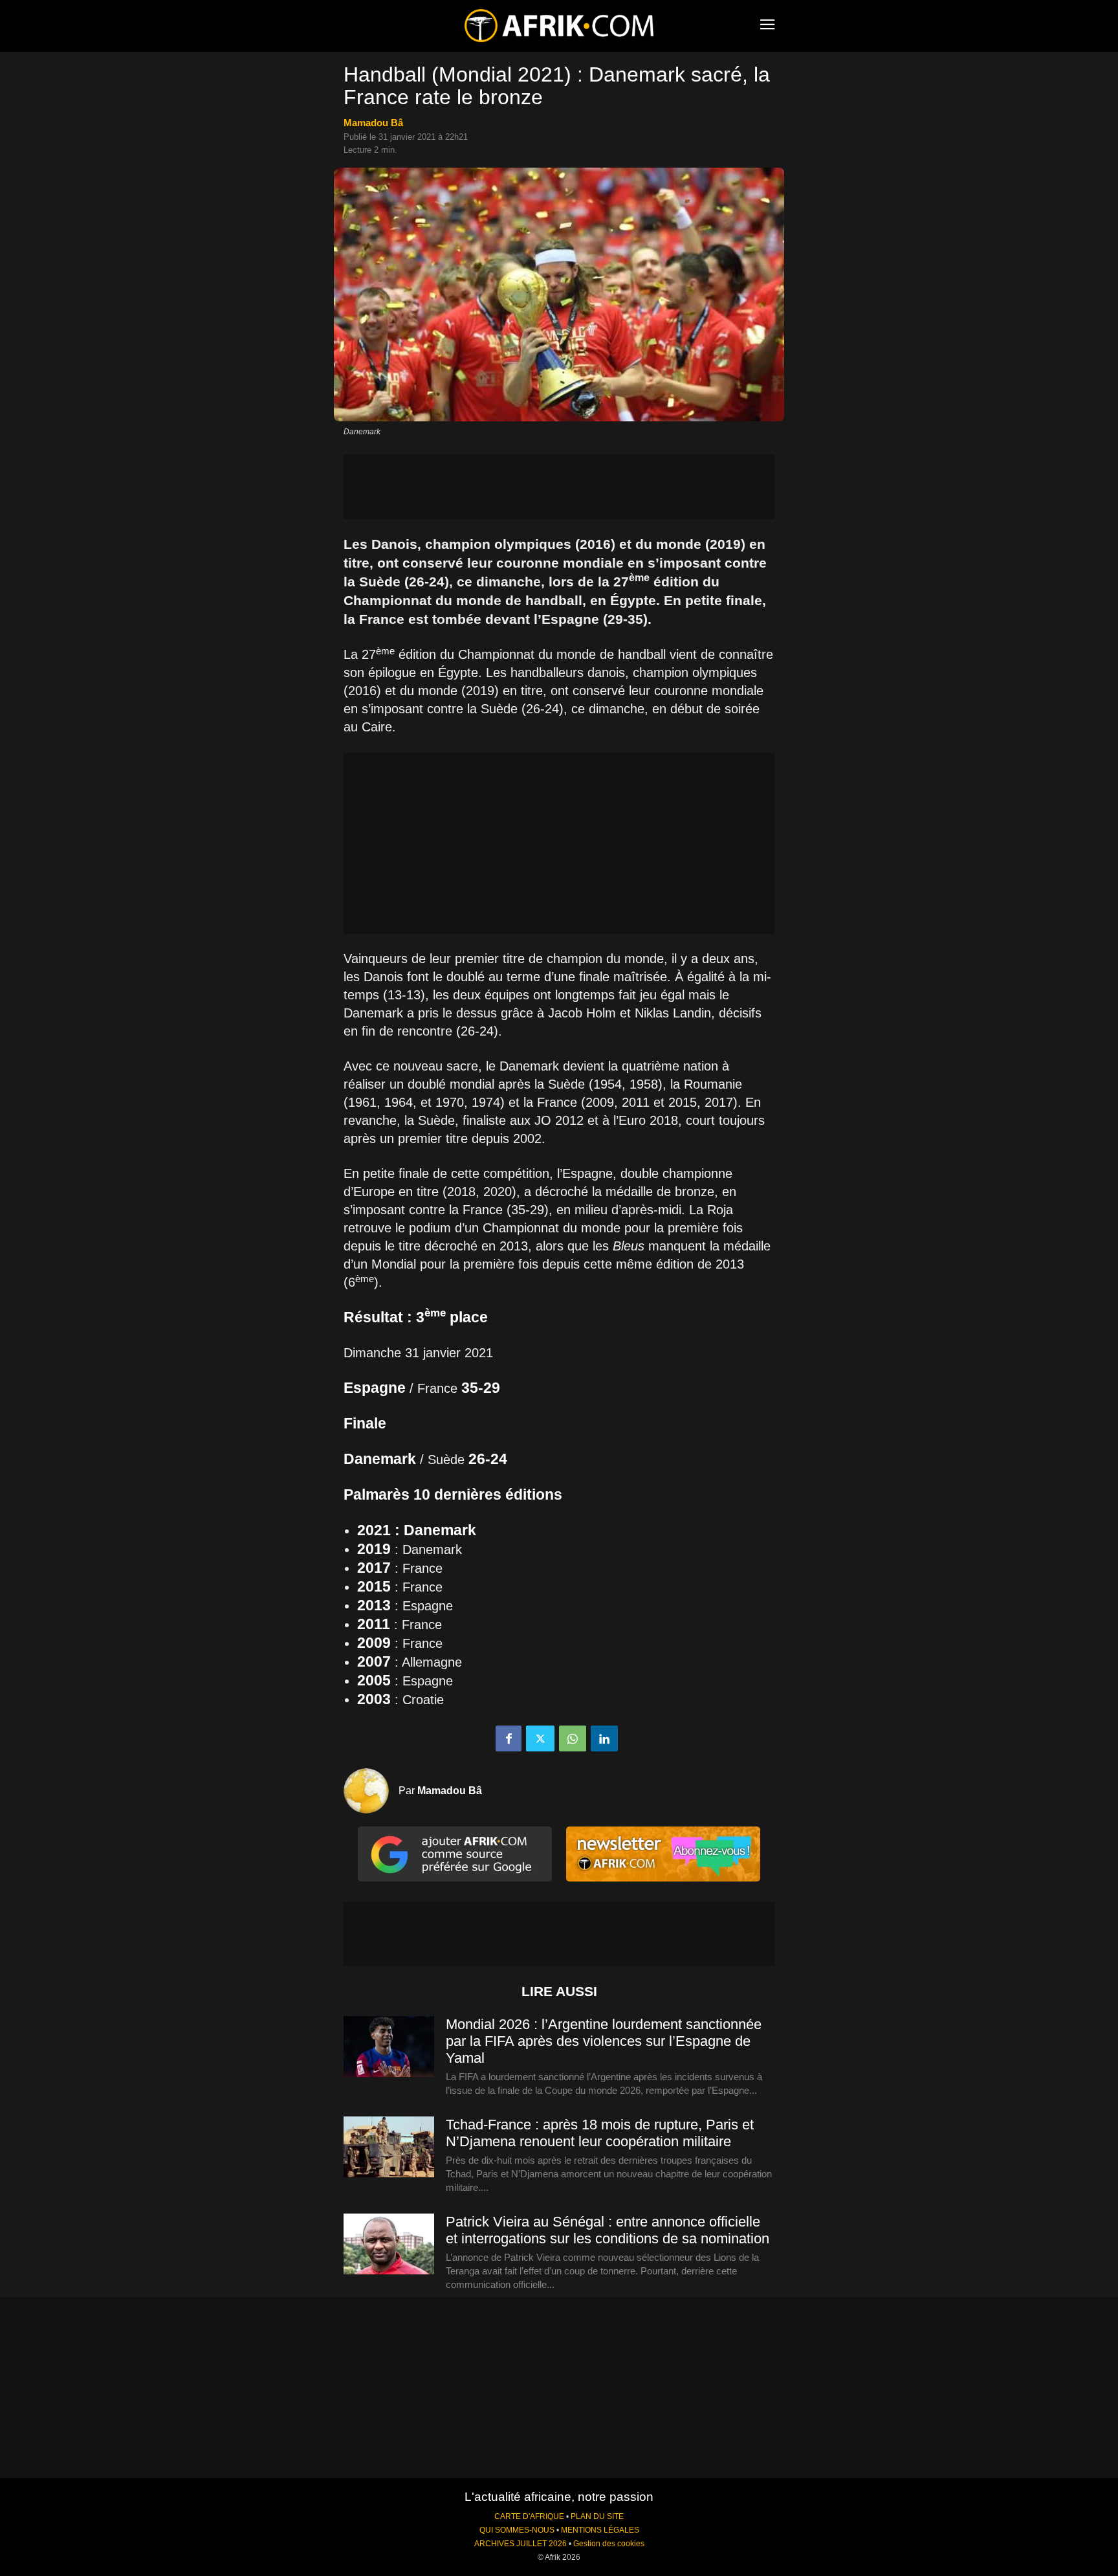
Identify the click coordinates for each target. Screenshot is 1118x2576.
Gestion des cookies (609, 2544)
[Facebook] (509, 1738)
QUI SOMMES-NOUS (517, 2530)
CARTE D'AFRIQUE (529, 2516)
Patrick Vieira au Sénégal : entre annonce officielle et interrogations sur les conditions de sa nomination (608, 2230)
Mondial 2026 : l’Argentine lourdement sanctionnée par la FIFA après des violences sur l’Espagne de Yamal (604, 2041)
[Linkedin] (604, 1738)
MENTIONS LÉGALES (600, 2530)
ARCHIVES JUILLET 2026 (521, 2544)
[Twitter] (540, 1738)
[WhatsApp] (573, 1738)
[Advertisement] (559, 487)
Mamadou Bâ (373, 123)
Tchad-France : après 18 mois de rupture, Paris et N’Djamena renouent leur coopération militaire (600, 2133)
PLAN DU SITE (597, 2516)
